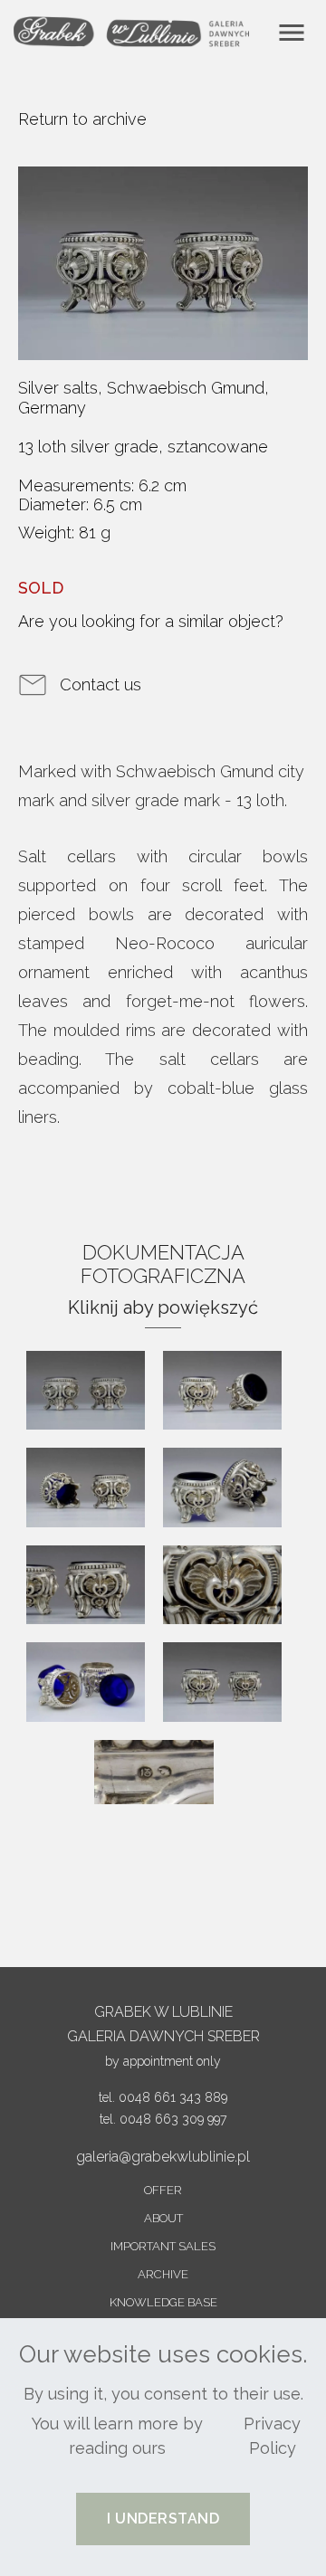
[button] (163, 2519)
